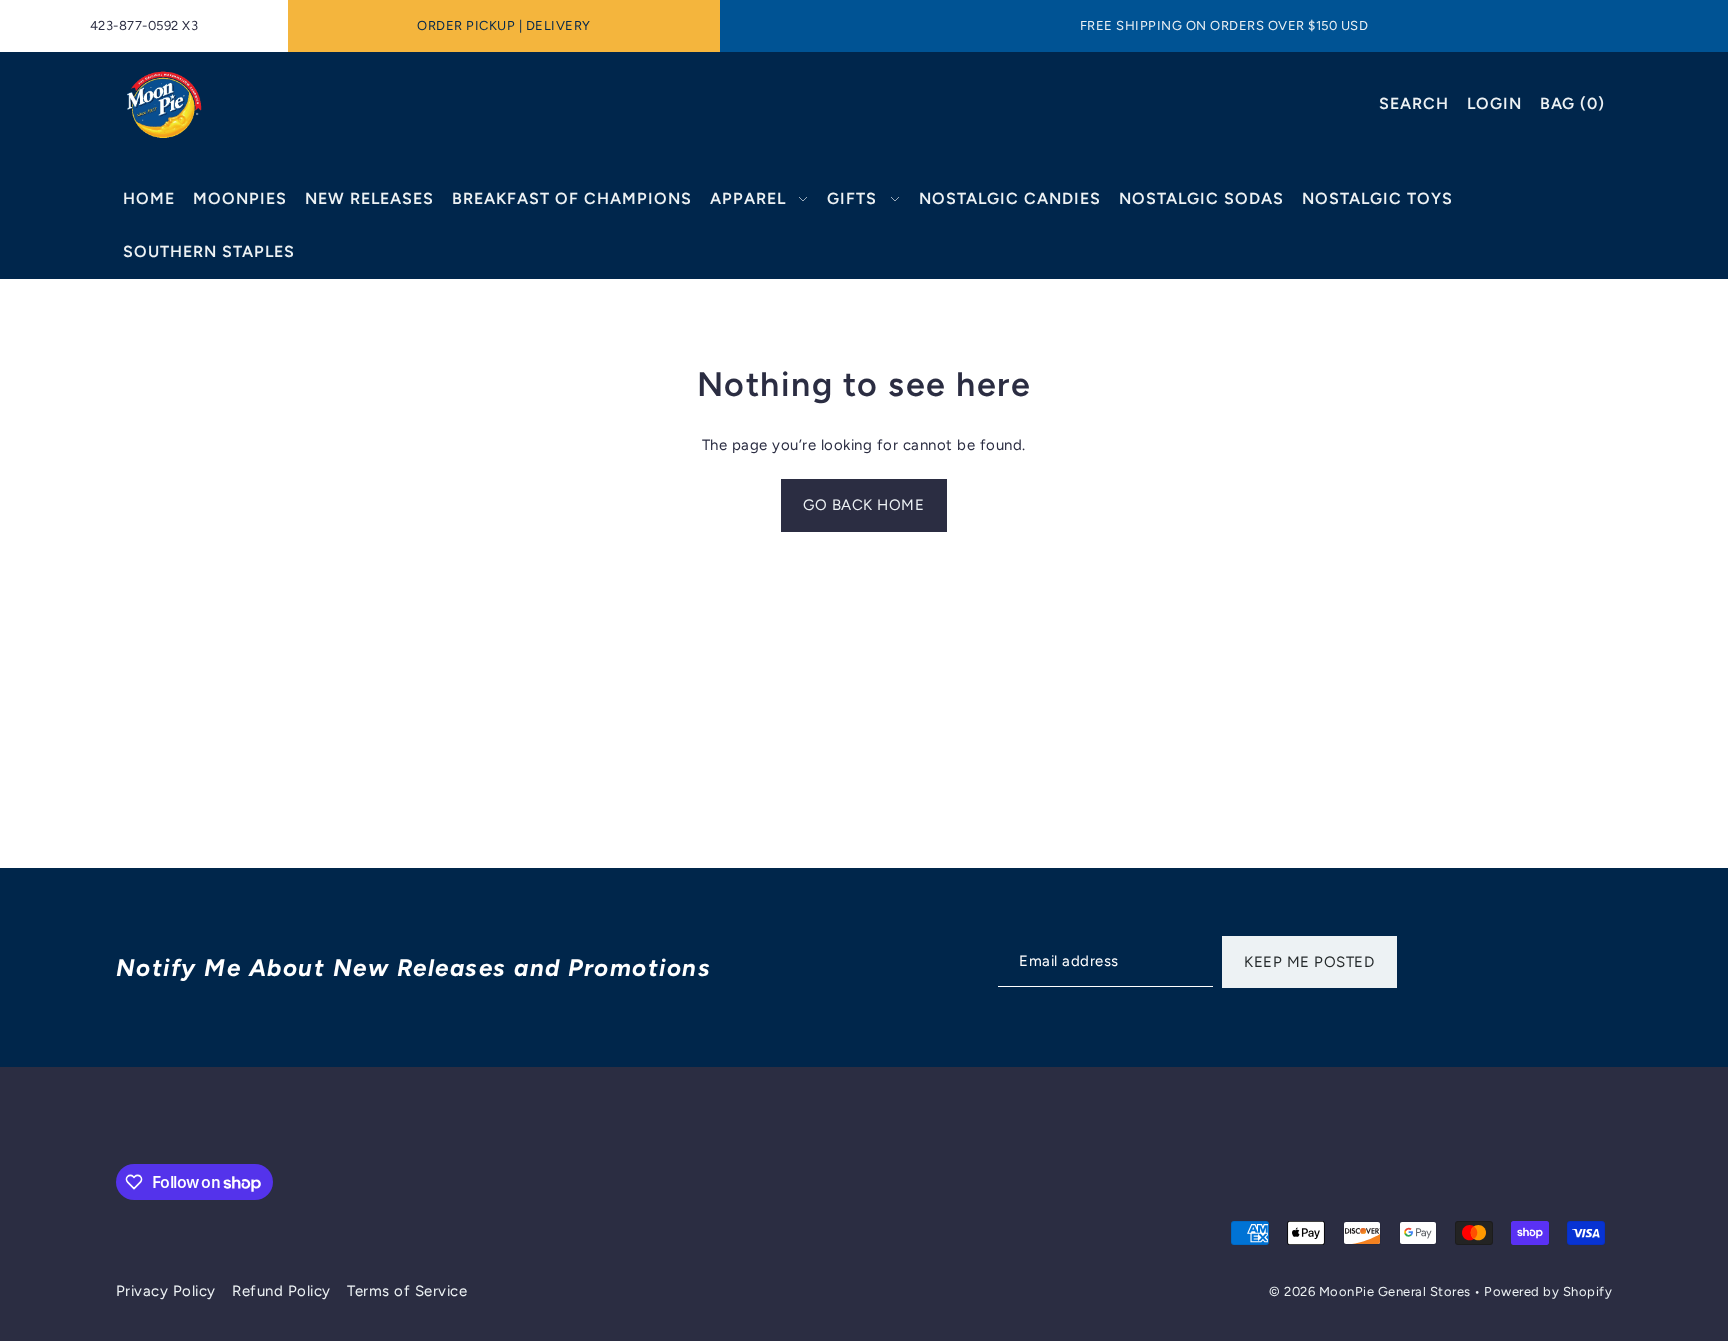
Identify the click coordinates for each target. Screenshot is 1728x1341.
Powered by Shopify (1548, 1291)
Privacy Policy (166, 1291)
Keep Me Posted (1309, 962)
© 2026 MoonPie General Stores (1371, 1291)
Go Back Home (863, 505)
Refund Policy (281, 1291)
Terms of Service (407, 1291)
